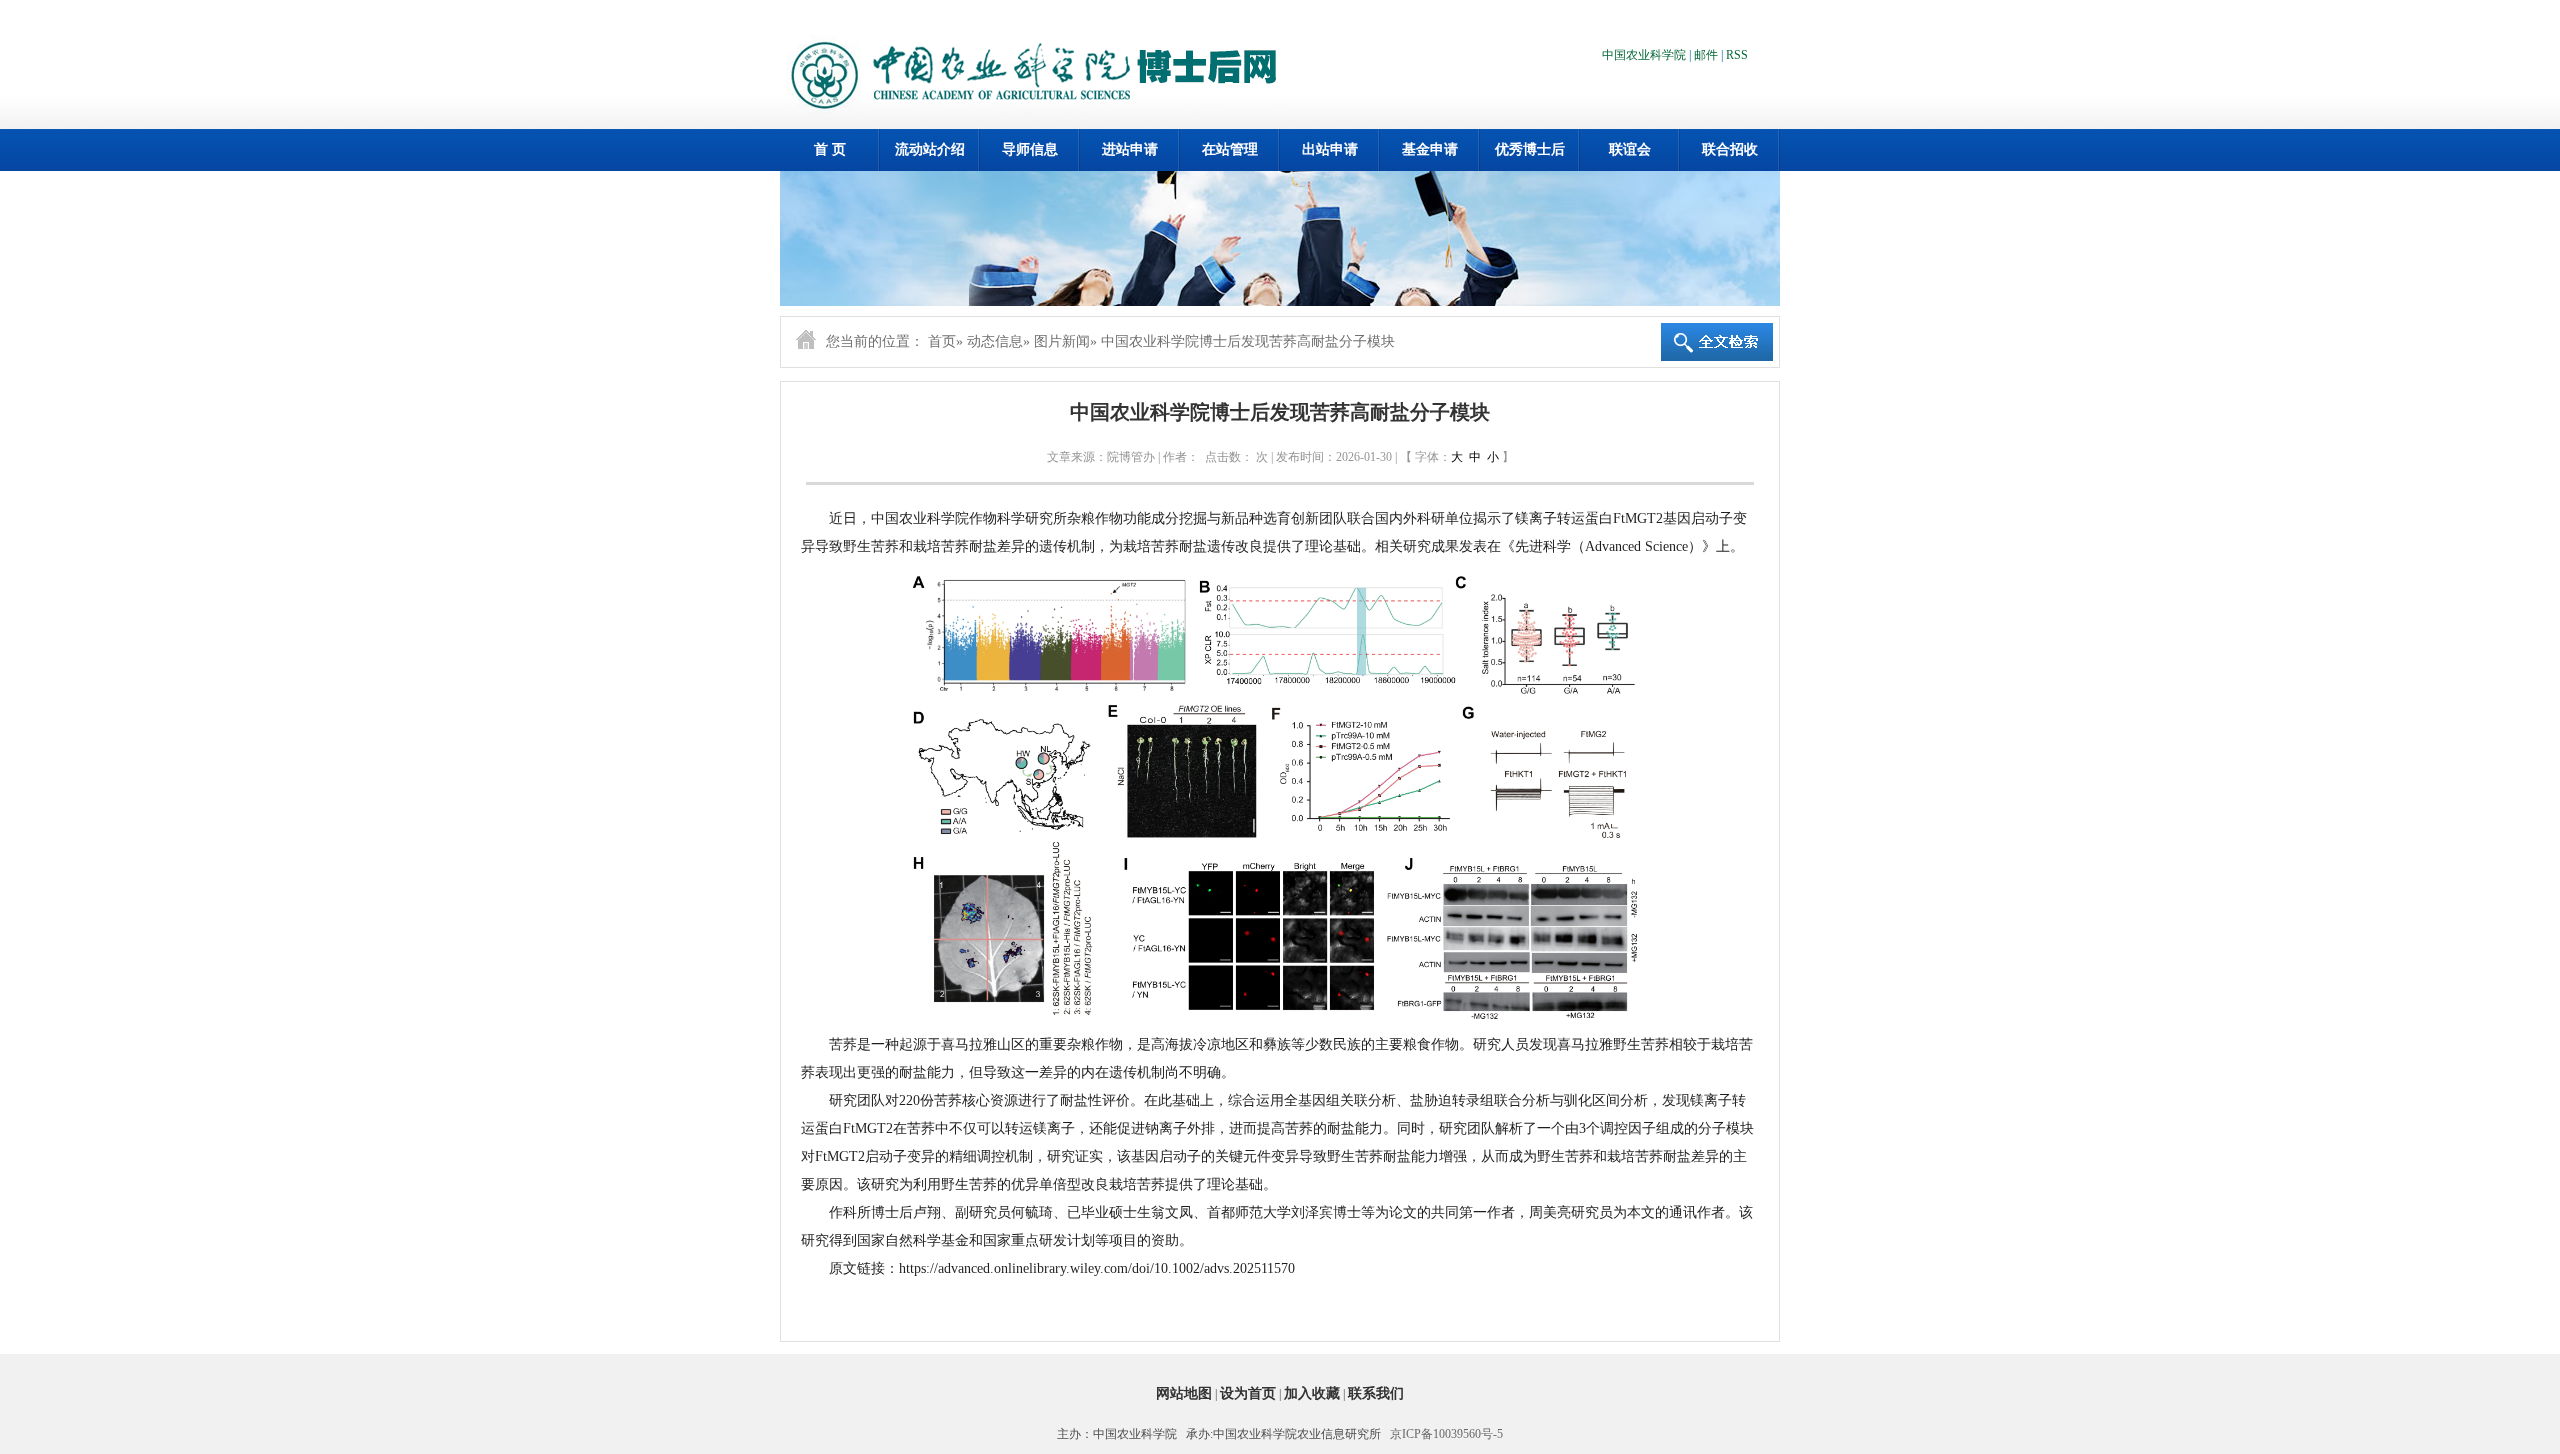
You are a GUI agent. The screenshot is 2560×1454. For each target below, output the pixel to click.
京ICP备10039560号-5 (1446, 1434)
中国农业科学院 (1644, 55)
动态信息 (995, 341)
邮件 (1706, 55)
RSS (1737, 55)
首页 (942, 341)
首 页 (830, 149)
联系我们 (1376, 1393)
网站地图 (1184, 1393)
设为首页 (1248, 1393)
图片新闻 (1062, 341)
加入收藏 (1312, 1393)
